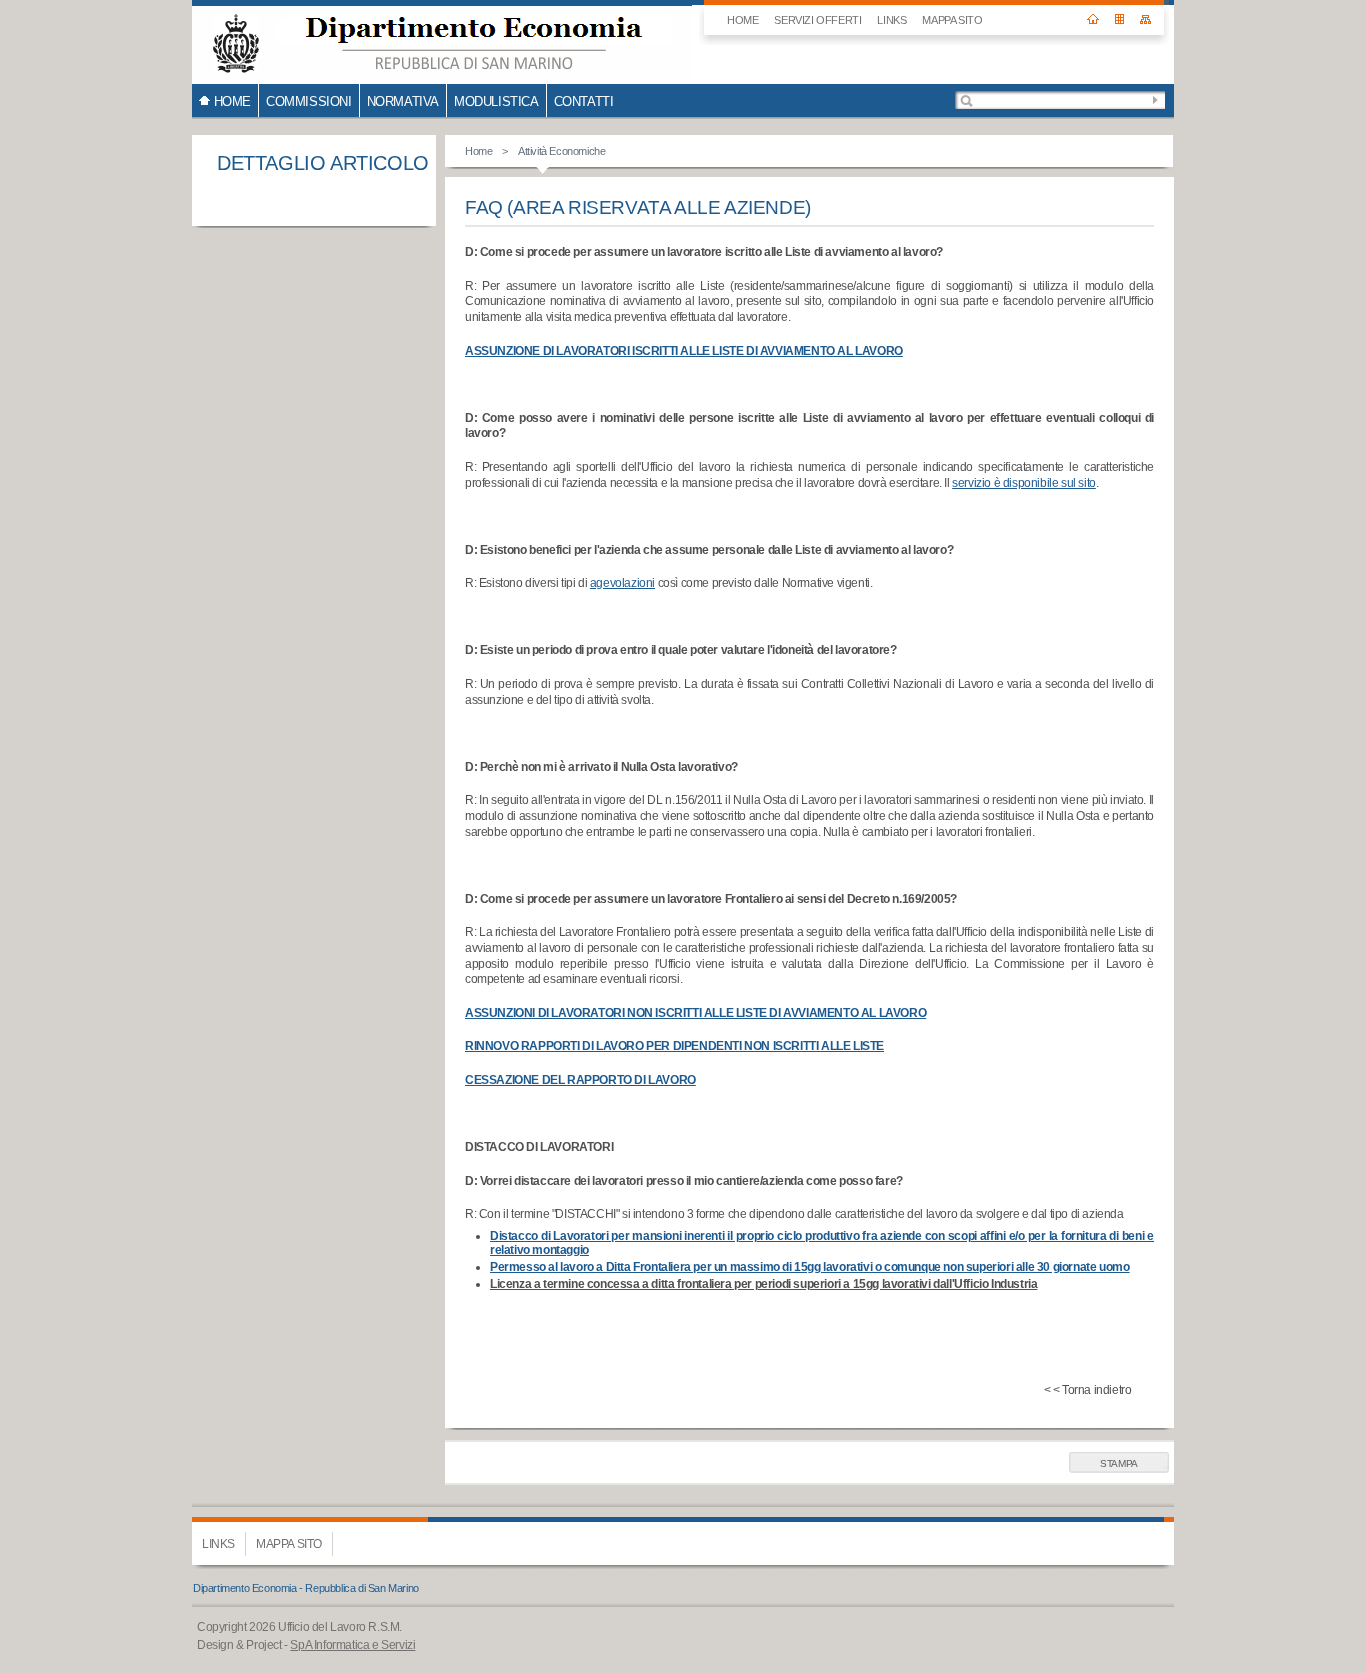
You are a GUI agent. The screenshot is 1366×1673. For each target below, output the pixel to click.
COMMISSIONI (309, 101)
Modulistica (496, 101)
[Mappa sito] (1145, 12)
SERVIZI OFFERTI (817, 20)
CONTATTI (584, 101)
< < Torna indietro (1088, 1390)
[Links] (1119, 12)
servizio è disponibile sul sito (1024, 483)
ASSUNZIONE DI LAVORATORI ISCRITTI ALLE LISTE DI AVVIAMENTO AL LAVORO (684, 351)
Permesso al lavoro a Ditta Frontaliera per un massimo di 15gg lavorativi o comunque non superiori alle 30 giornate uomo (809, 1267)
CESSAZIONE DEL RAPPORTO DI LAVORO (580, 1080)
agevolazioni (622, 583)
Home (478, 151)
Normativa (403, 101)
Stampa (1119, 1463)
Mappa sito (952, 20)
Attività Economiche (561, 151)
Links (891, 20)
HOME (742, 20)
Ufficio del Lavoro (442, 42)
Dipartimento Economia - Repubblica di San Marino (306, 1588)
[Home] (1093, 12)
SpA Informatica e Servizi (352, 1645)
